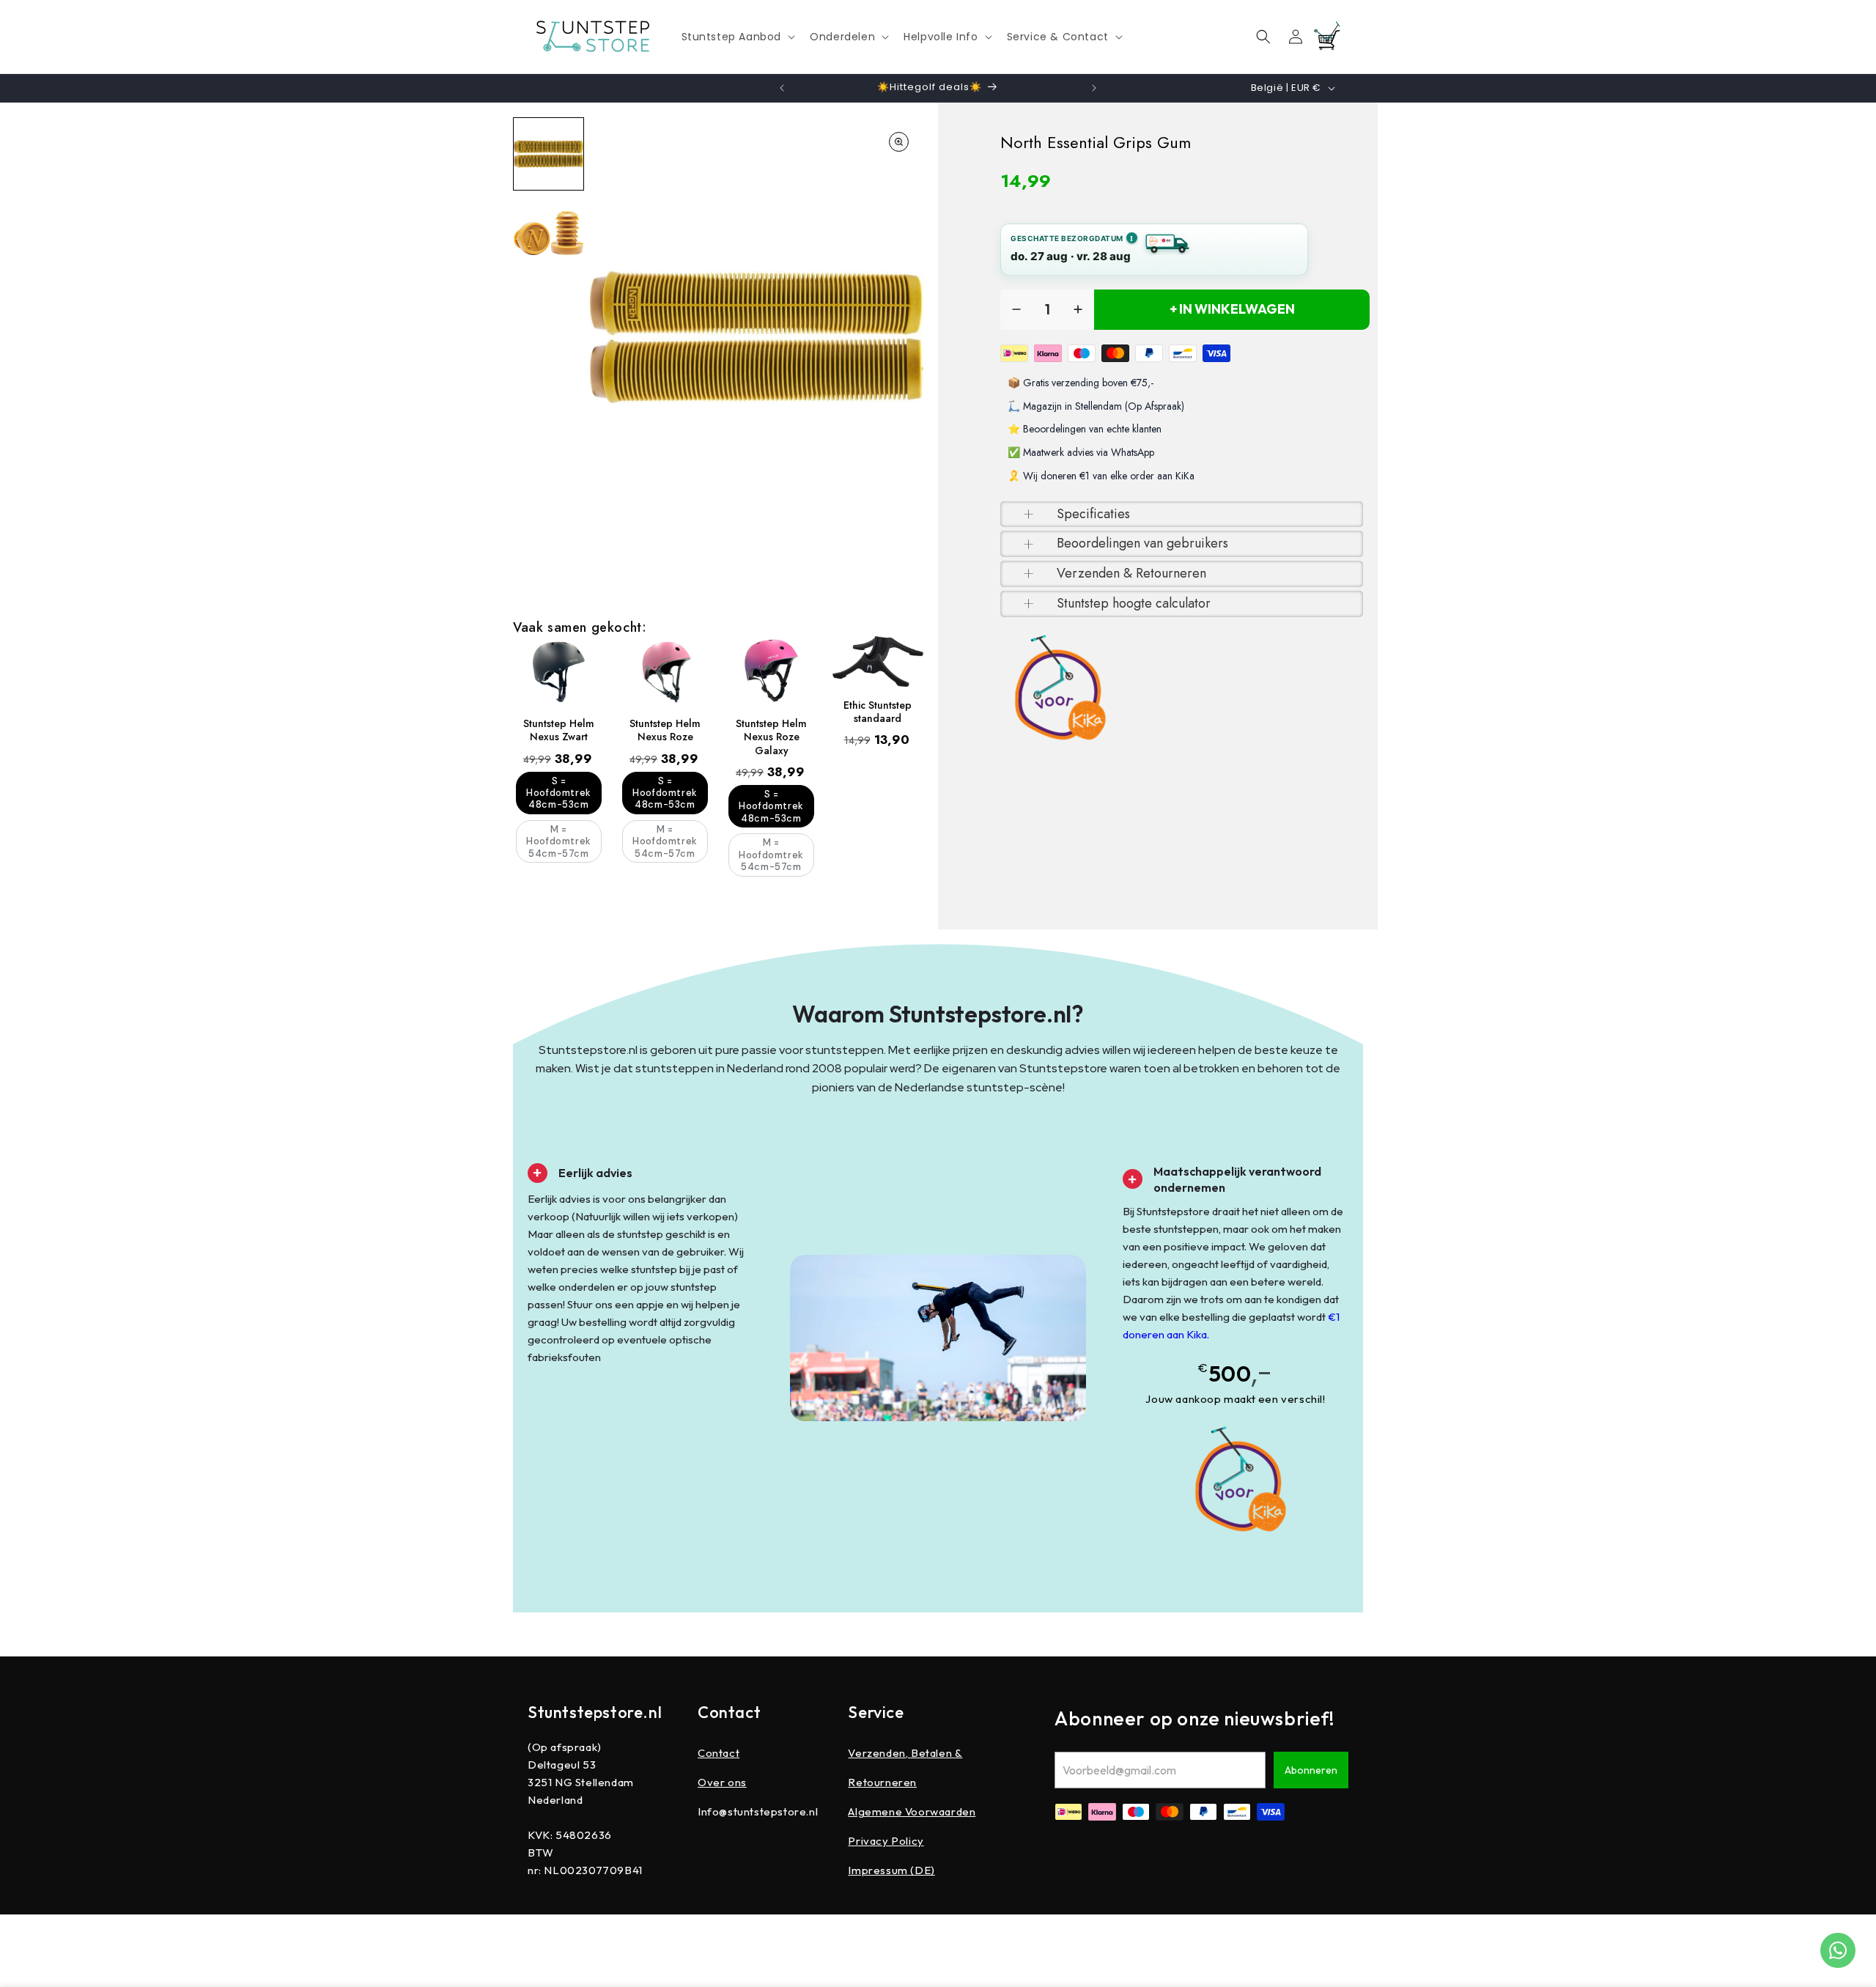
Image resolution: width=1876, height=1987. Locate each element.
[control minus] (1016, 310)
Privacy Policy (886, 1841)
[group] (549, 154)
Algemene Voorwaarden (912, 1811)
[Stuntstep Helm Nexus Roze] (665, 671)
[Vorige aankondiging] (782, 88)
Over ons (722, 1782)
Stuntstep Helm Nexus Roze (665, 730)
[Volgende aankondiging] (1094, 88)
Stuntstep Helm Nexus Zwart (559, 730)
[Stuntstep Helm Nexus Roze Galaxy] (771, 671)
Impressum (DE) (891, 1870)
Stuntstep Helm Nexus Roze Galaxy (771, 737)
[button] (737, 37)
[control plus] (1078, 310)
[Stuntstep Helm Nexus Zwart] (559, 671)
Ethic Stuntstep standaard (878, 712)
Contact (719, 1753)
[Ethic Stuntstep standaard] (878, 661)
